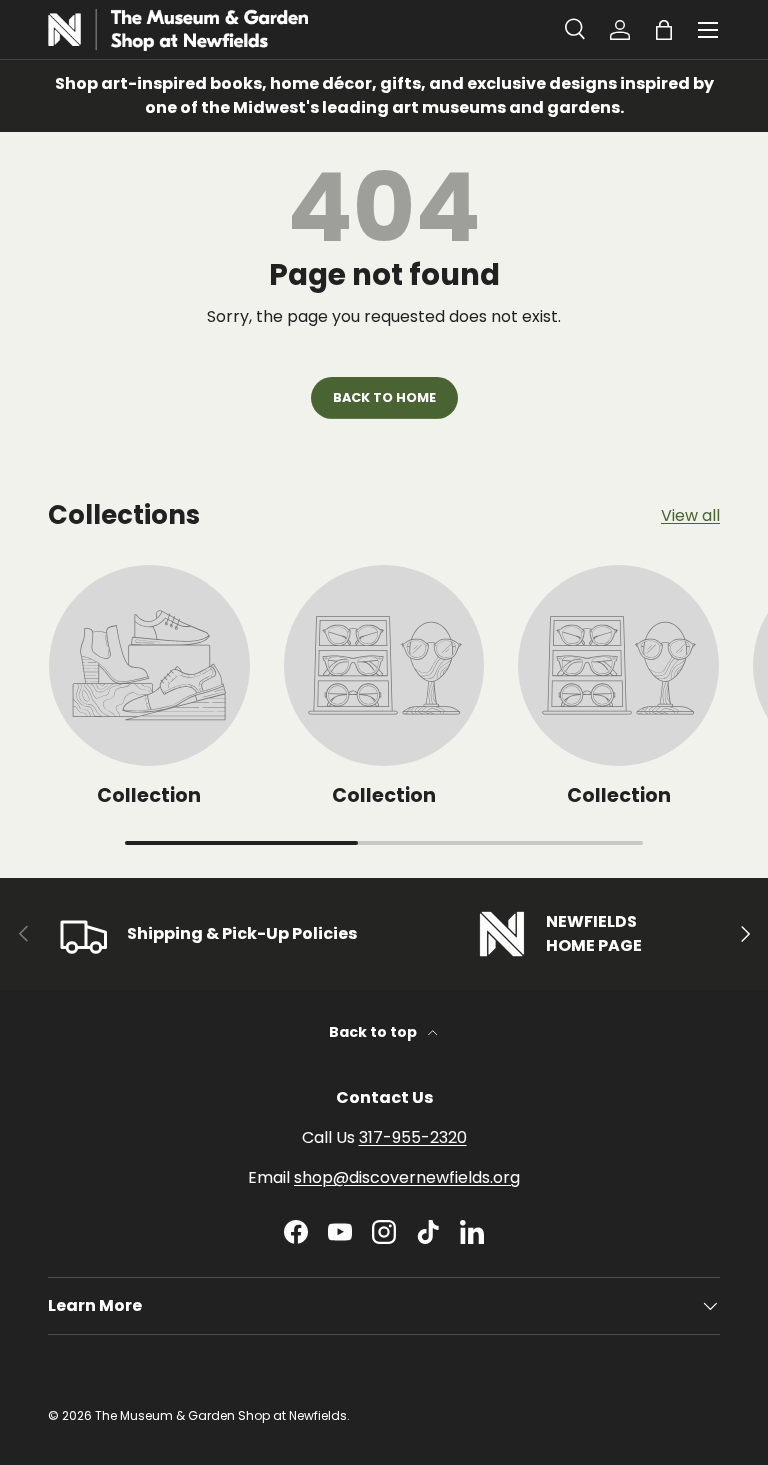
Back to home (384, 397)
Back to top (374, 1032)
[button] (664, 30)
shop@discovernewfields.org (407, 1177)
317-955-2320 (413, 1137)
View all (690, 515)
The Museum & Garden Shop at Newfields (221, 1415)
